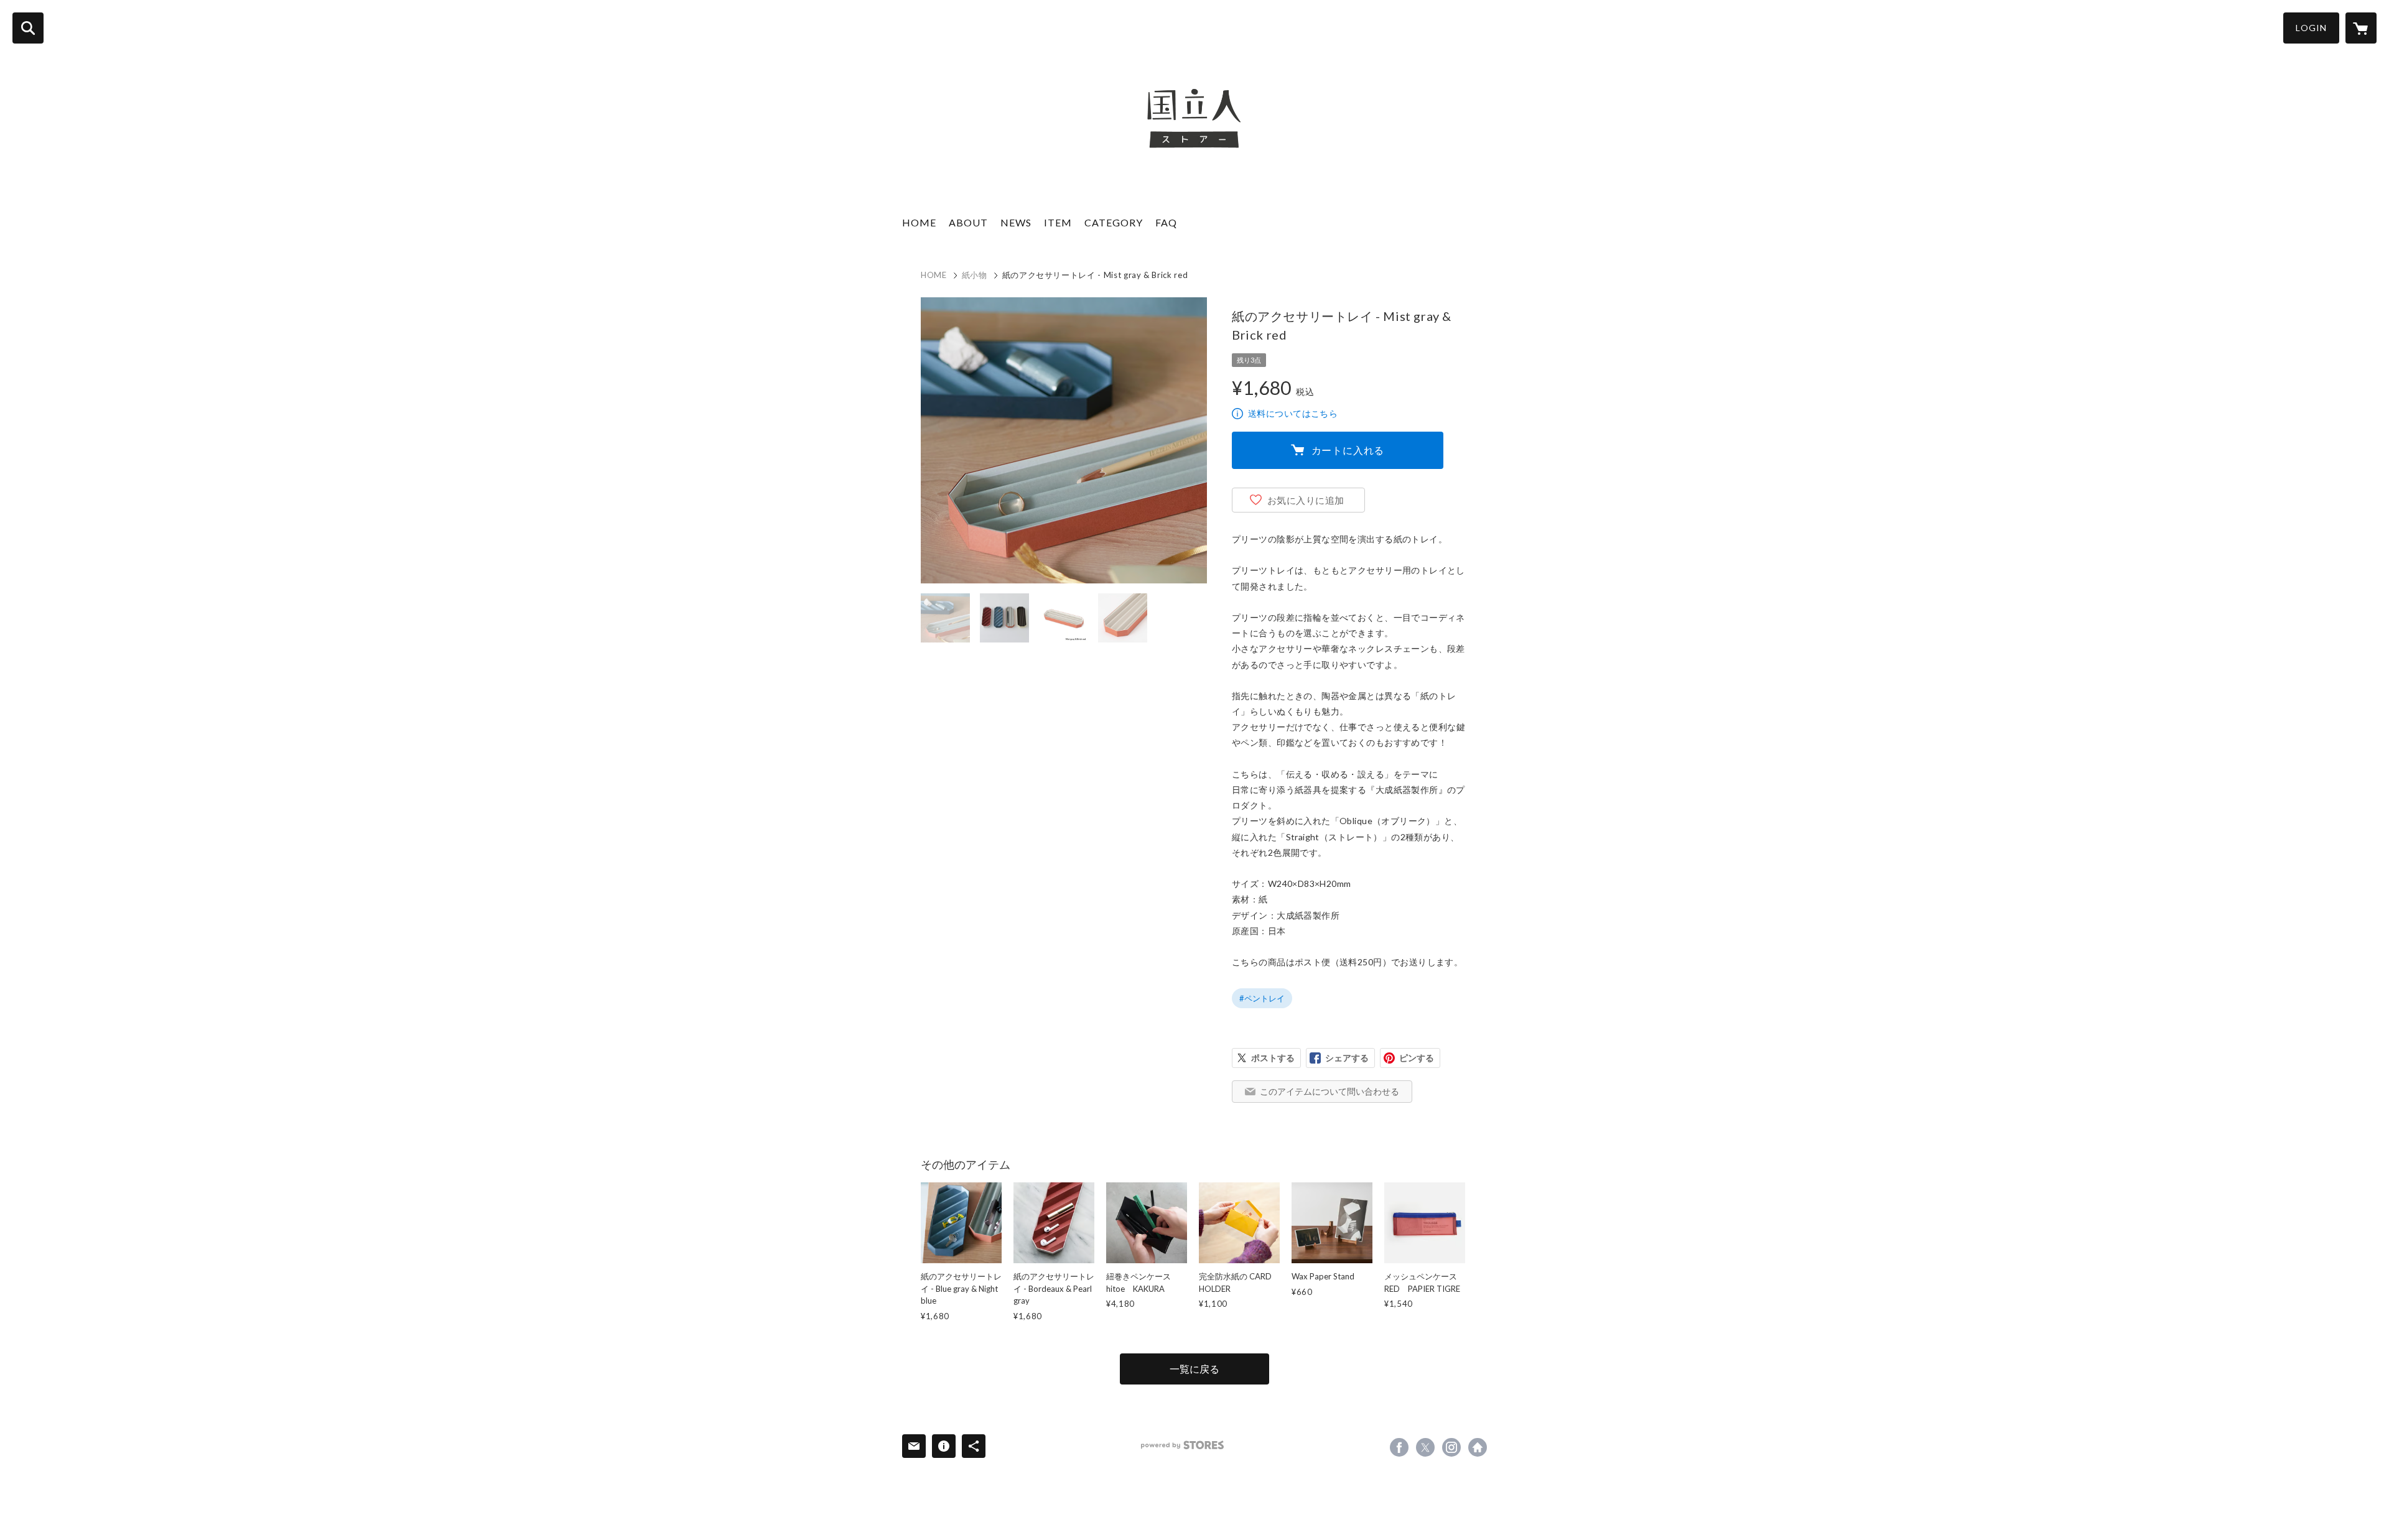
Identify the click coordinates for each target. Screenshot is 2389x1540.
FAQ (1166, 222)
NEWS (1016, 222)
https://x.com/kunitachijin (1425, 1447)
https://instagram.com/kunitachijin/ (1451, 1447)
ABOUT (968, 222)
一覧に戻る (1194, 1369)
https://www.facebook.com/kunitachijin (1399, 1447)
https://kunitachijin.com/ (1478, 1447)
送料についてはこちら (1293, 413)
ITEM (1058, 222)
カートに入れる (1348, 450)
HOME (919, 222)
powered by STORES (1182, 1445)
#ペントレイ (1262, 998)
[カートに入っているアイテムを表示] (2361, 28)
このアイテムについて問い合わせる (1330, 1091)
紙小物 (975, 275)
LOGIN (2311, 28)
